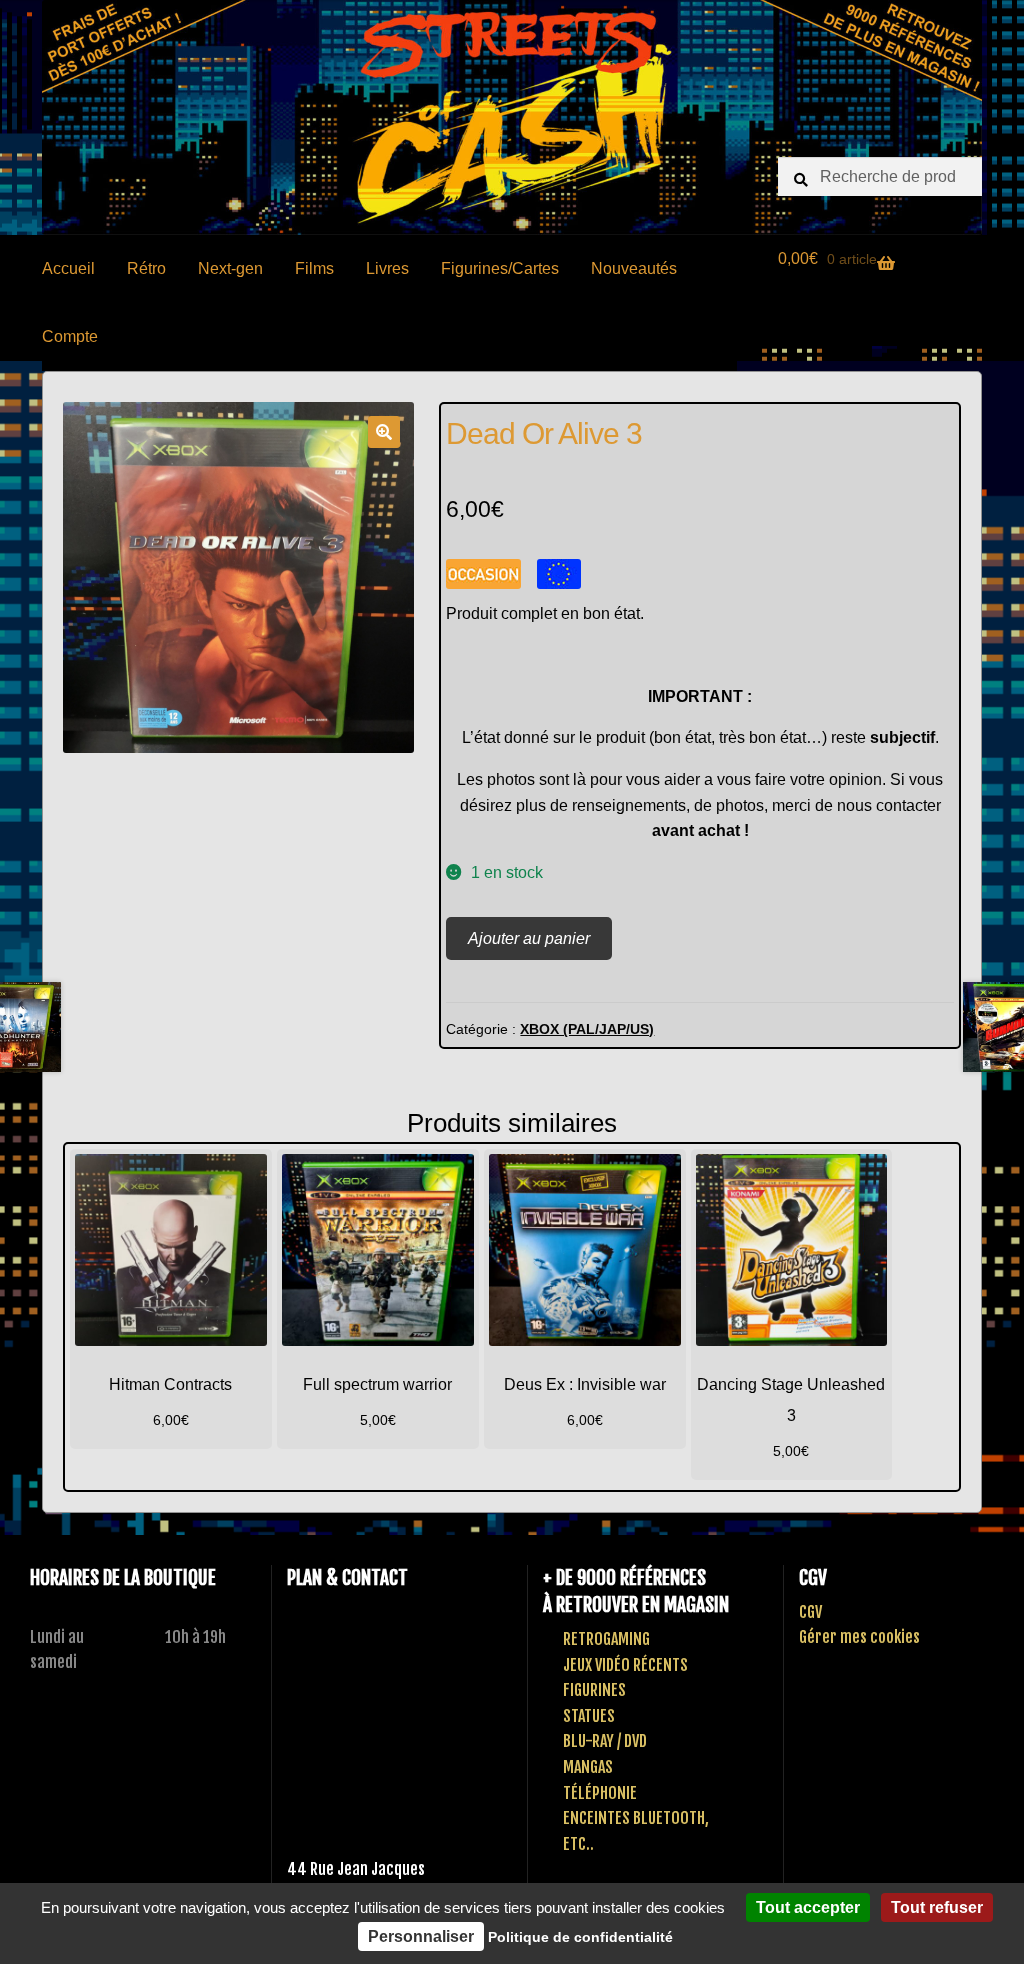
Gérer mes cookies (859, 1637)
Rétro (146, 268)
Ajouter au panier (529, 938)
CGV (810, 1612)
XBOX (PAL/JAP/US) (587, 1029)
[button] (384, 432)
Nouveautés (634, 268)
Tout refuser (937, 1907)
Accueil (68, 268)
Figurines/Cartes (500, 268)
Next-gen (230, 268)
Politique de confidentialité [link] (580, 1937)
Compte (70, 336)
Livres (387, 268)
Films (314, 268)
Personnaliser (421, 1936)
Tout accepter (808, 1907)
